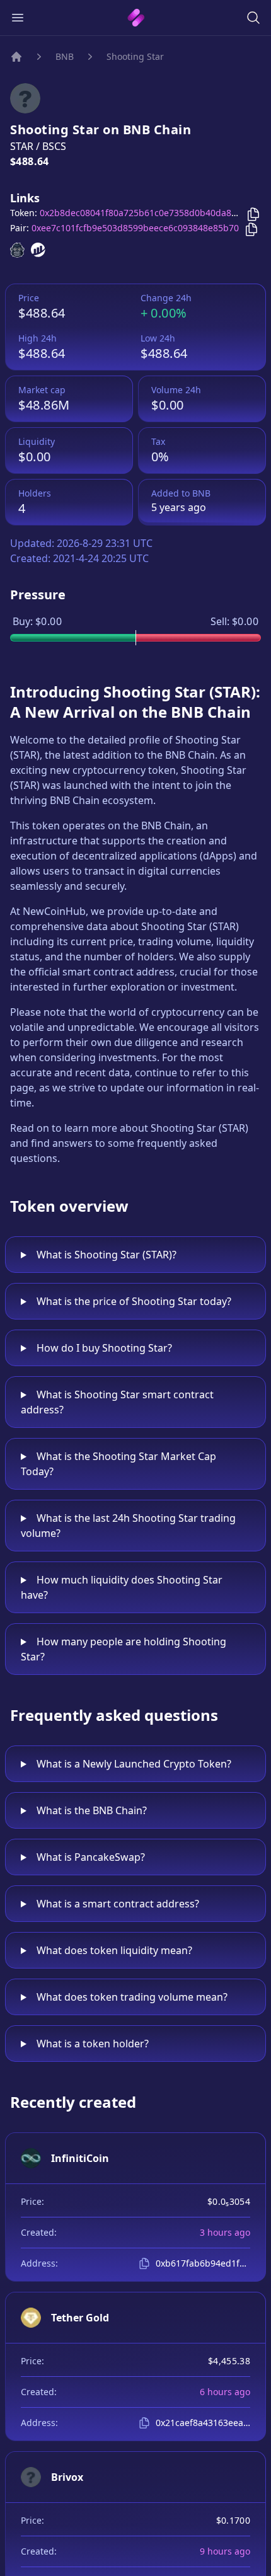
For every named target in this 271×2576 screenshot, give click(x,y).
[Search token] (253, 18)
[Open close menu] (18, 18)
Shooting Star (135, 56)
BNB (65, 56)
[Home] (16, 57)
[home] (136, 18)
